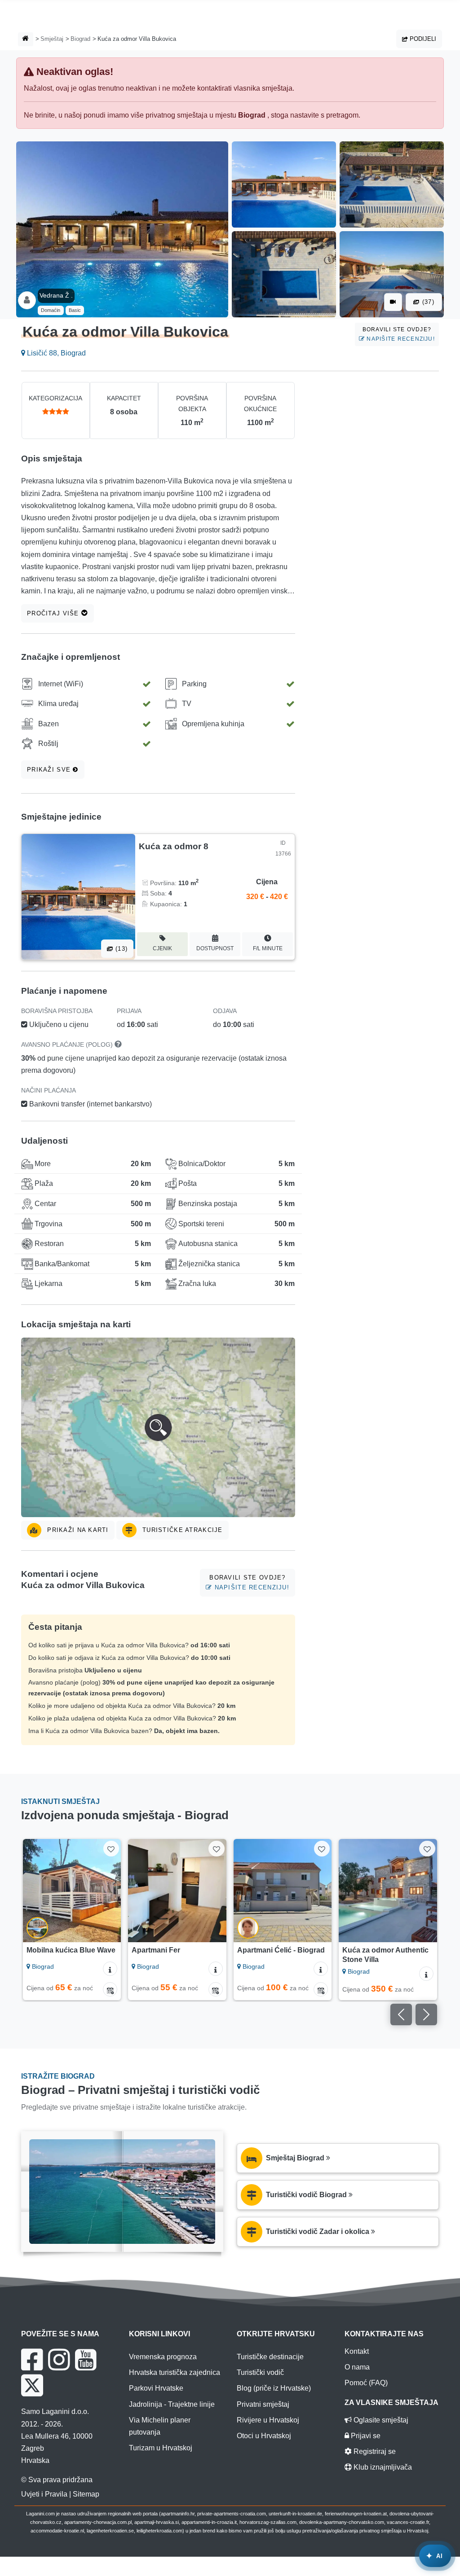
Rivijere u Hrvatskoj (268, 2420)
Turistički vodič (260, 2372)
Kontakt (357, 2351)
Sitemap (86, 2494)
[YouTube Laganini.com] (86, 2360)
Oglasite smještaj (380, 2420)
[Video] (393, 302)
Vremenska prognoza (163, 2357)
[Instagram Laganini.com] (59, 2360)
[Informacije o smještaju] (110, 1969)
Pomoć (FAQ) (366, 2383)
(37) (427, 302)
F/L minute (268, 948)
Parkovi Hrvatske (156, 2388)
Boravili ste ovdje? (399, 334)
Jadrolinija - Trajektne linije (172, 2404)
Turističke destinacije (270, 2357)
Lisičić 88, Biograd (55, 353)
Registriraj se (374, 2451)
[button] (158, 1427)
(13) (120, 949)
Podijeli (422, 39)
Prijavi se (365, 2436)
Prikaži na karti (77, 1530)
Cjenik (162, 948)
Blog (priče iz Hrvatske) (274, 2388)
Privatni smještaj (263, 2404)
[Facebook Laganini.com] (32, 2360)
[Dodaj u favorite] (111, 1849)
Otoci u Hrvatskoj (264, 2436)
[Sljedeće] (110, 1891)
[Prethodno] (34, 1891)
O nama (357, 2367)
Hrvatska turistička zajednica (175, 2372)
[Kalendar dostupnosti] (110, 1989)
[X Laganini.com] (32, 2385)
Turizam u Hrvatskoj (161, 2448)
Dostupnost (215, 948)
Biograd (80, 39)
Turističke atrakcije (181, 1530)
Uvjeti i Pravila (44, 2494)
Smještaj (52, 39)
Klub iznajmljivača (382, 2467)
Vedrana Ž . (56, 295)
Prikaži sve (50, 770)
